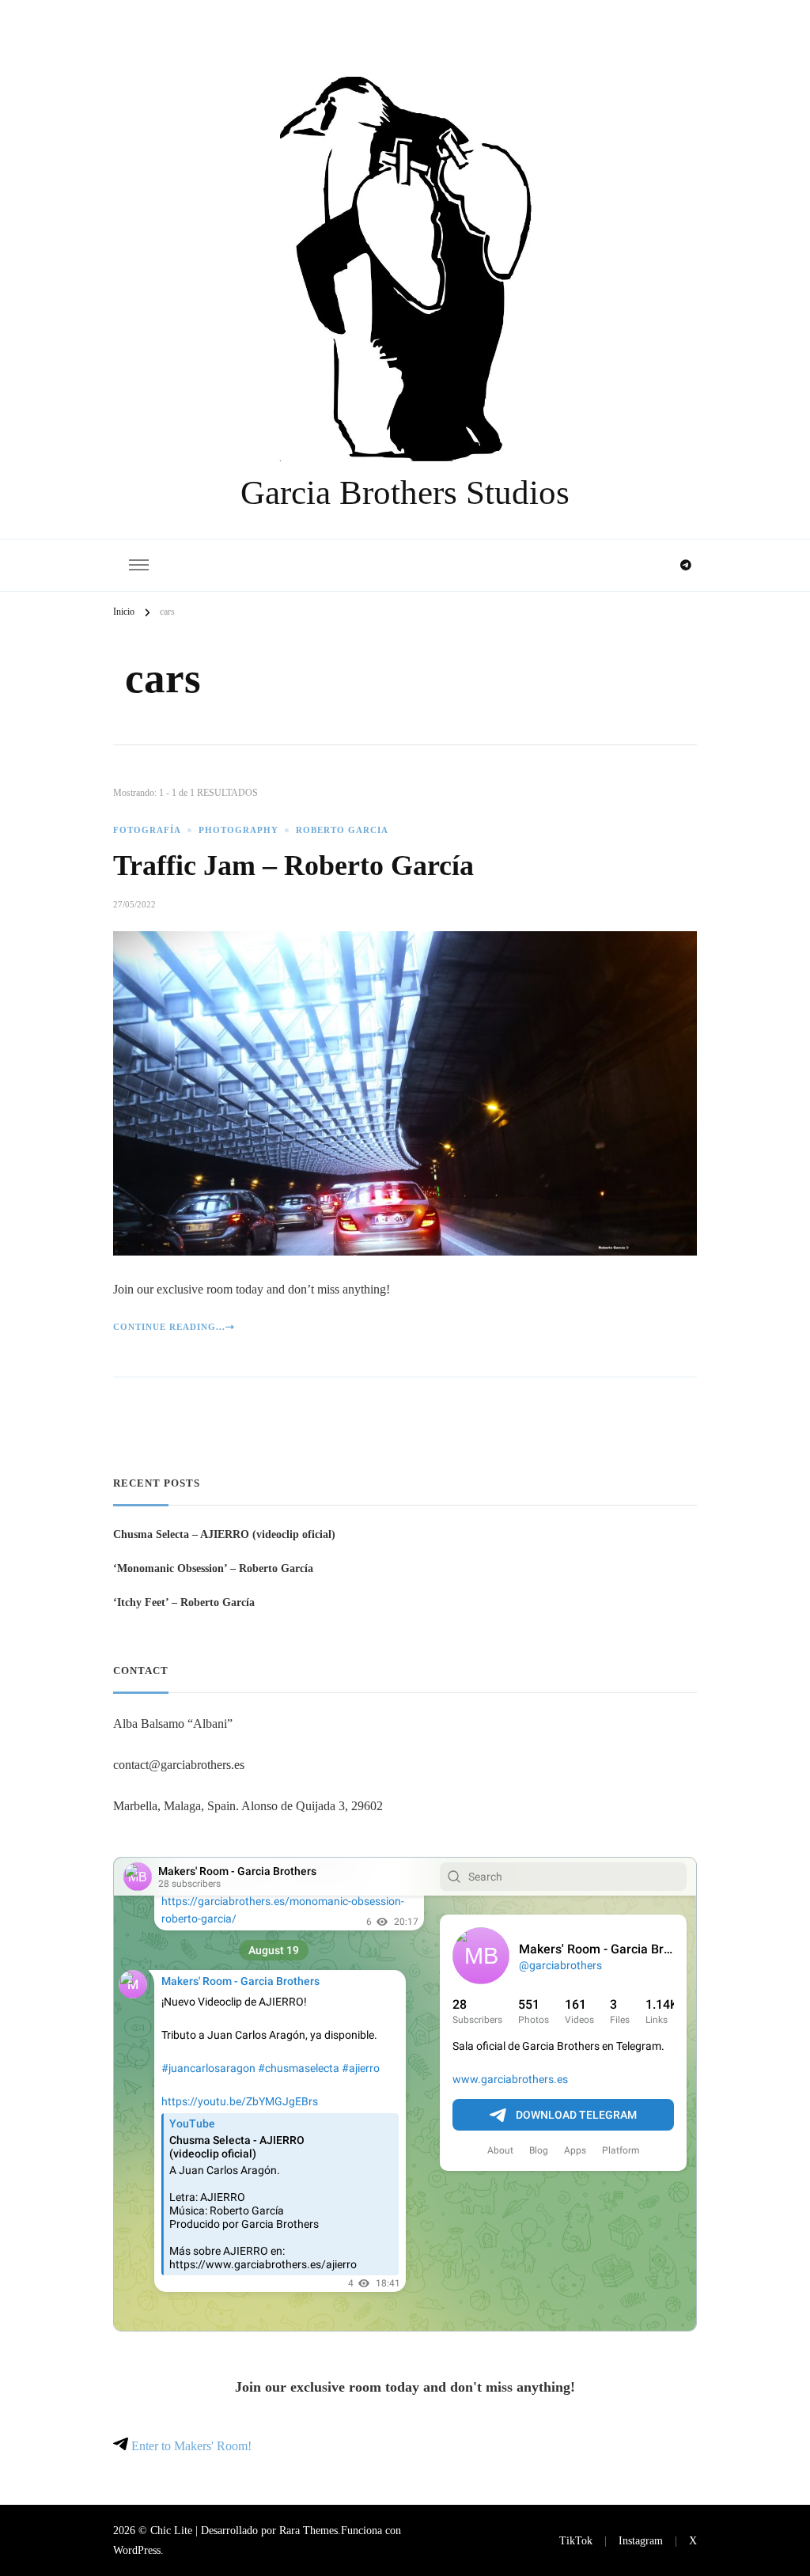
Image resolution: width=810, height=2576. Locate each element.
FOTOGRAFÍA (147, 830)
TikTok (576, 2540)
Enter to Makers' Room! (190, 2446)
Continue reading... (169, 1327)
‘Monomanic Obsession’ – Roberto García (213, 1568)
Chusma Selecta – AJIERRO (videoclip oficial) (224, 1534)
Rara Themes (308, 2530)
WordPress (137, 2550)
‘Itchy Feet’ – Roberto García (184, 1602)
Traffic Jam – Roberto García (293, 866)
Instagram (641, 2540)
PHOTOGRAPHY (238, 830)
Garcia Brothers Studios (405, 492)
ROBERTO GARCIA (342, 830)
